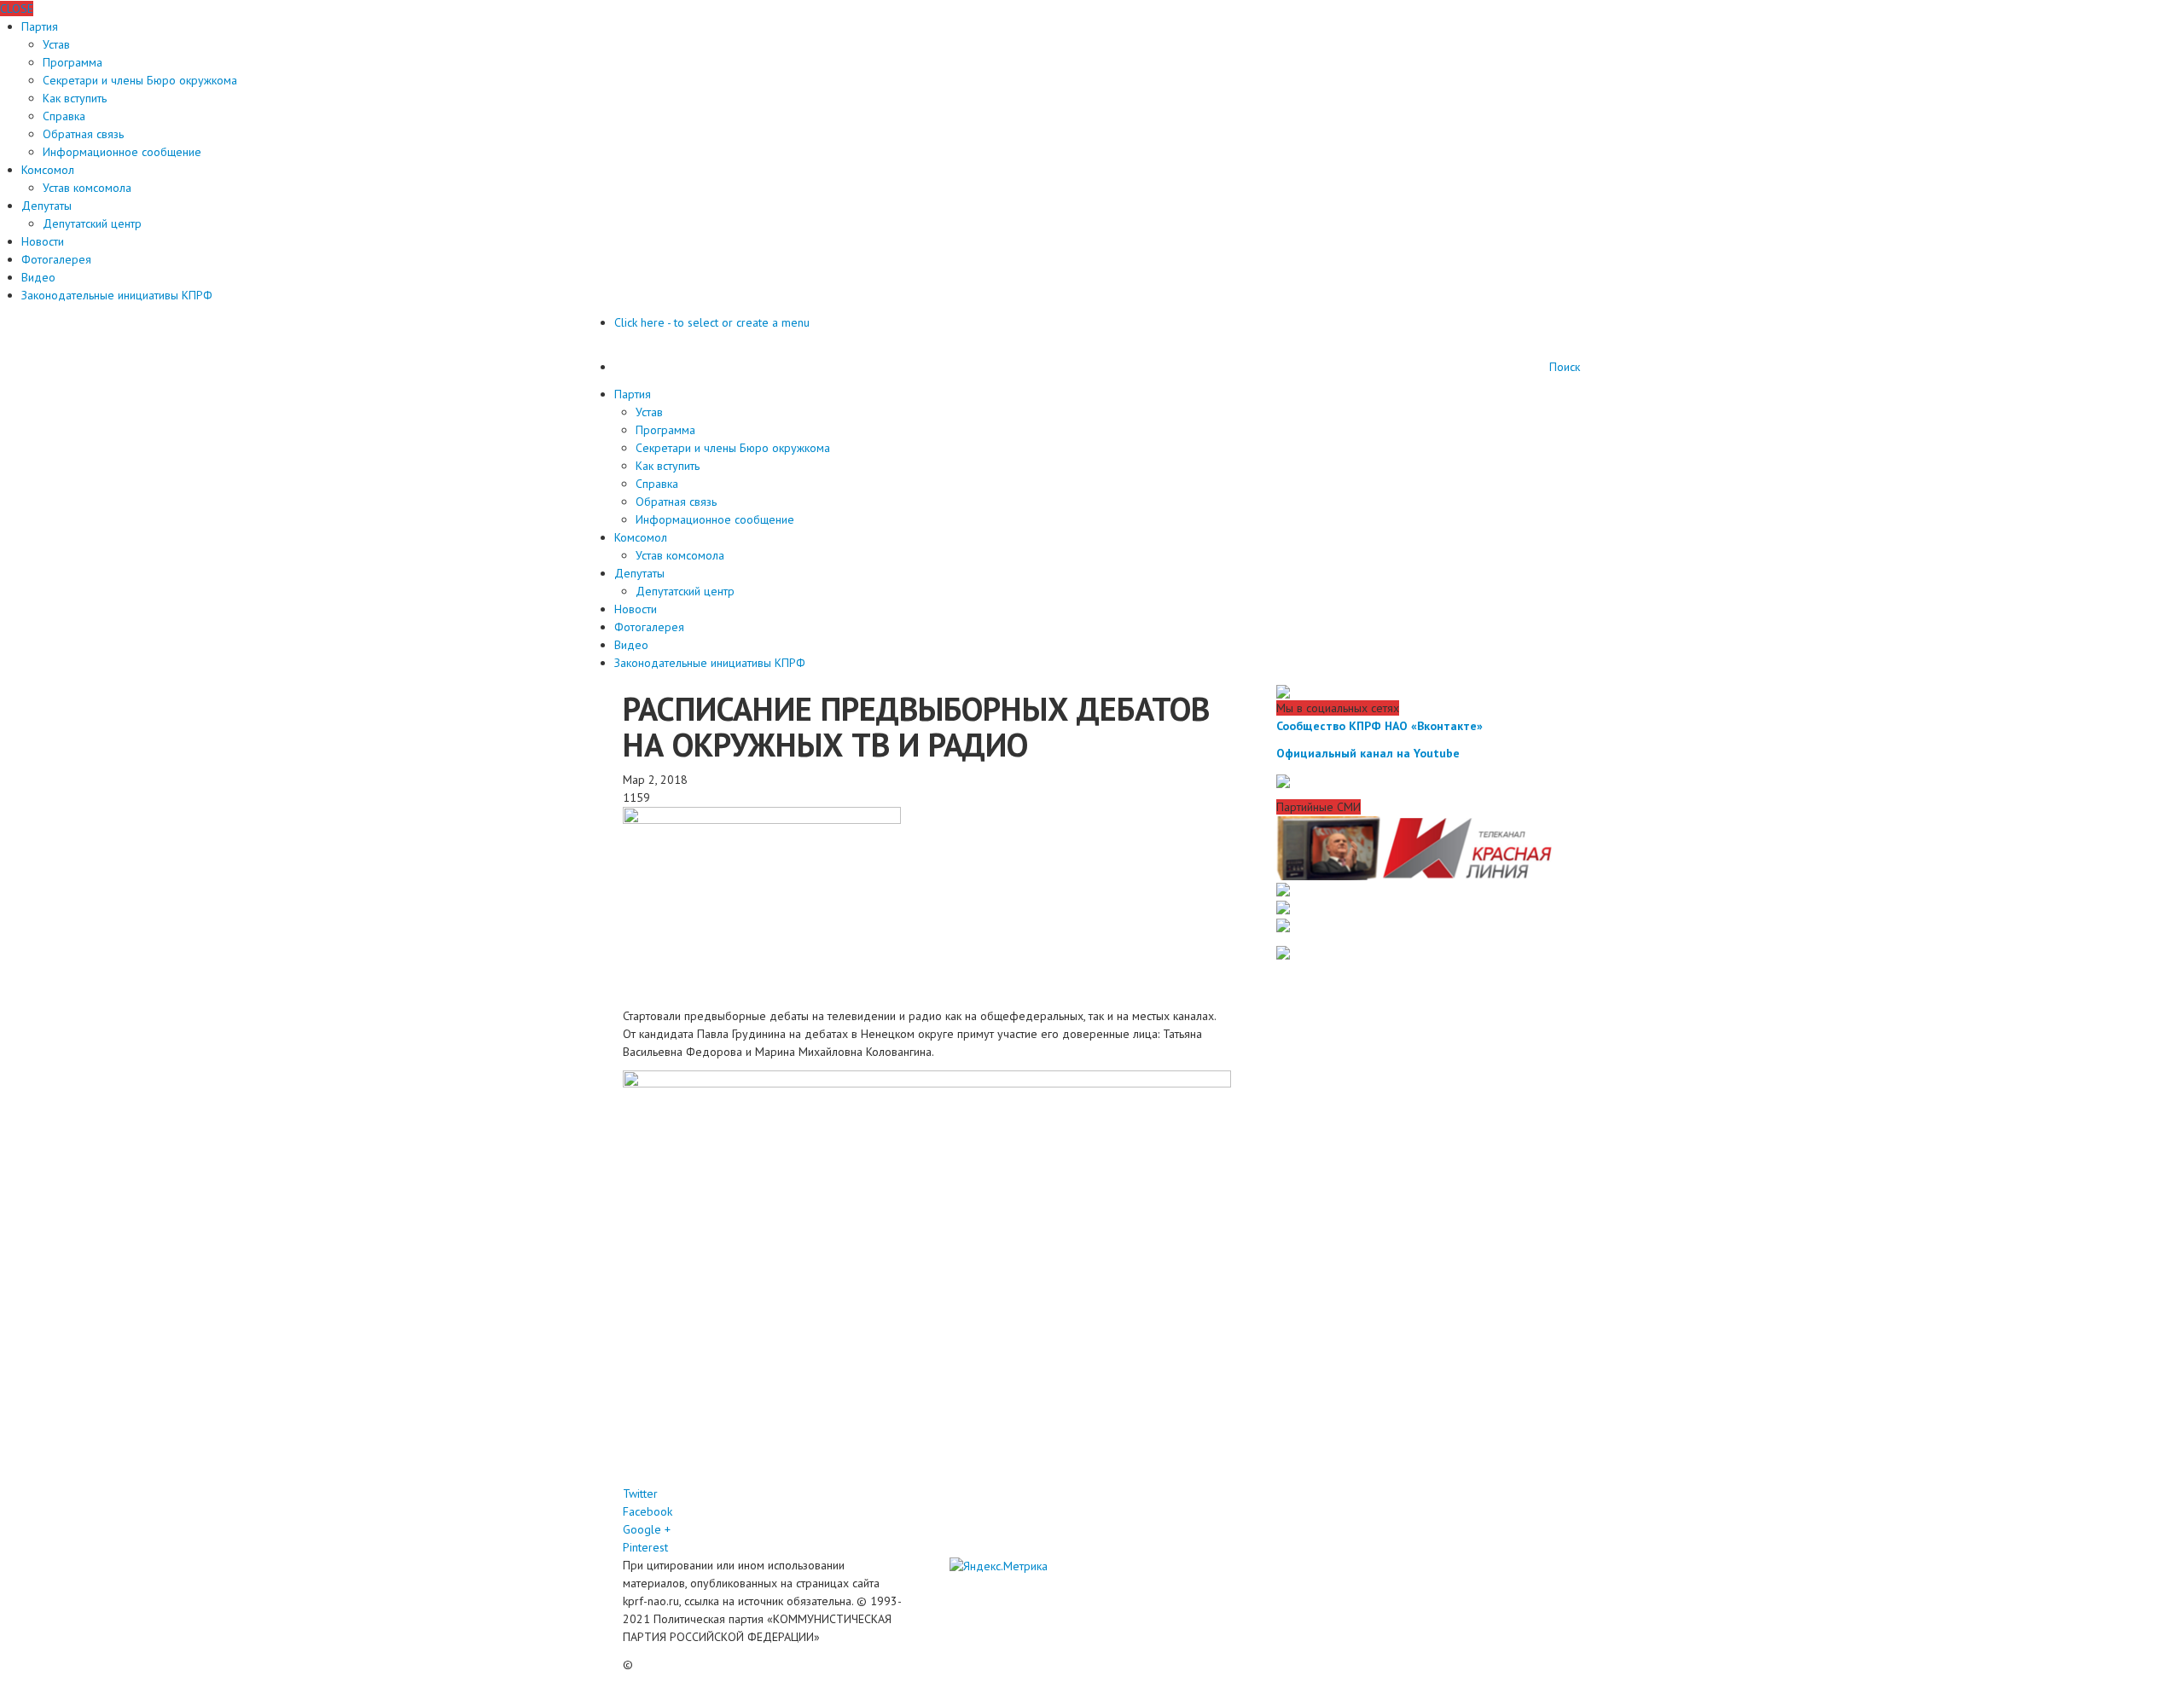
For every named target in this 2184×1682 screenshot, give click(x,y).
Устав (56, 44)
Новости (43, 241)
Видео (38, 277)
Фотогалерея (56, 259)
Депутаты (46, 206)
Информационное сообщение (122, 152)
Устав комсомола (87, 188)
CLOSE (17, 9)
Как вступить (75, 98)
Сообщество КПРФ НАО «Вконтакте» (1380, 726)
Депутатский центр (92, 223)
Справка (64, 116)
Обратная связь (83, 134)
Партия (40, 26)
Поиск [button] (1565, 367)
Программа (73, 62)
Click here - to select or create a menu (712, 322)
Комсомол (48, 170)
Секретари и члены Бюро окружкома (140, 80)
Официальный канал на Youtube (1368, 753)
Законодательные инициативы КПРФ (117, 295)
